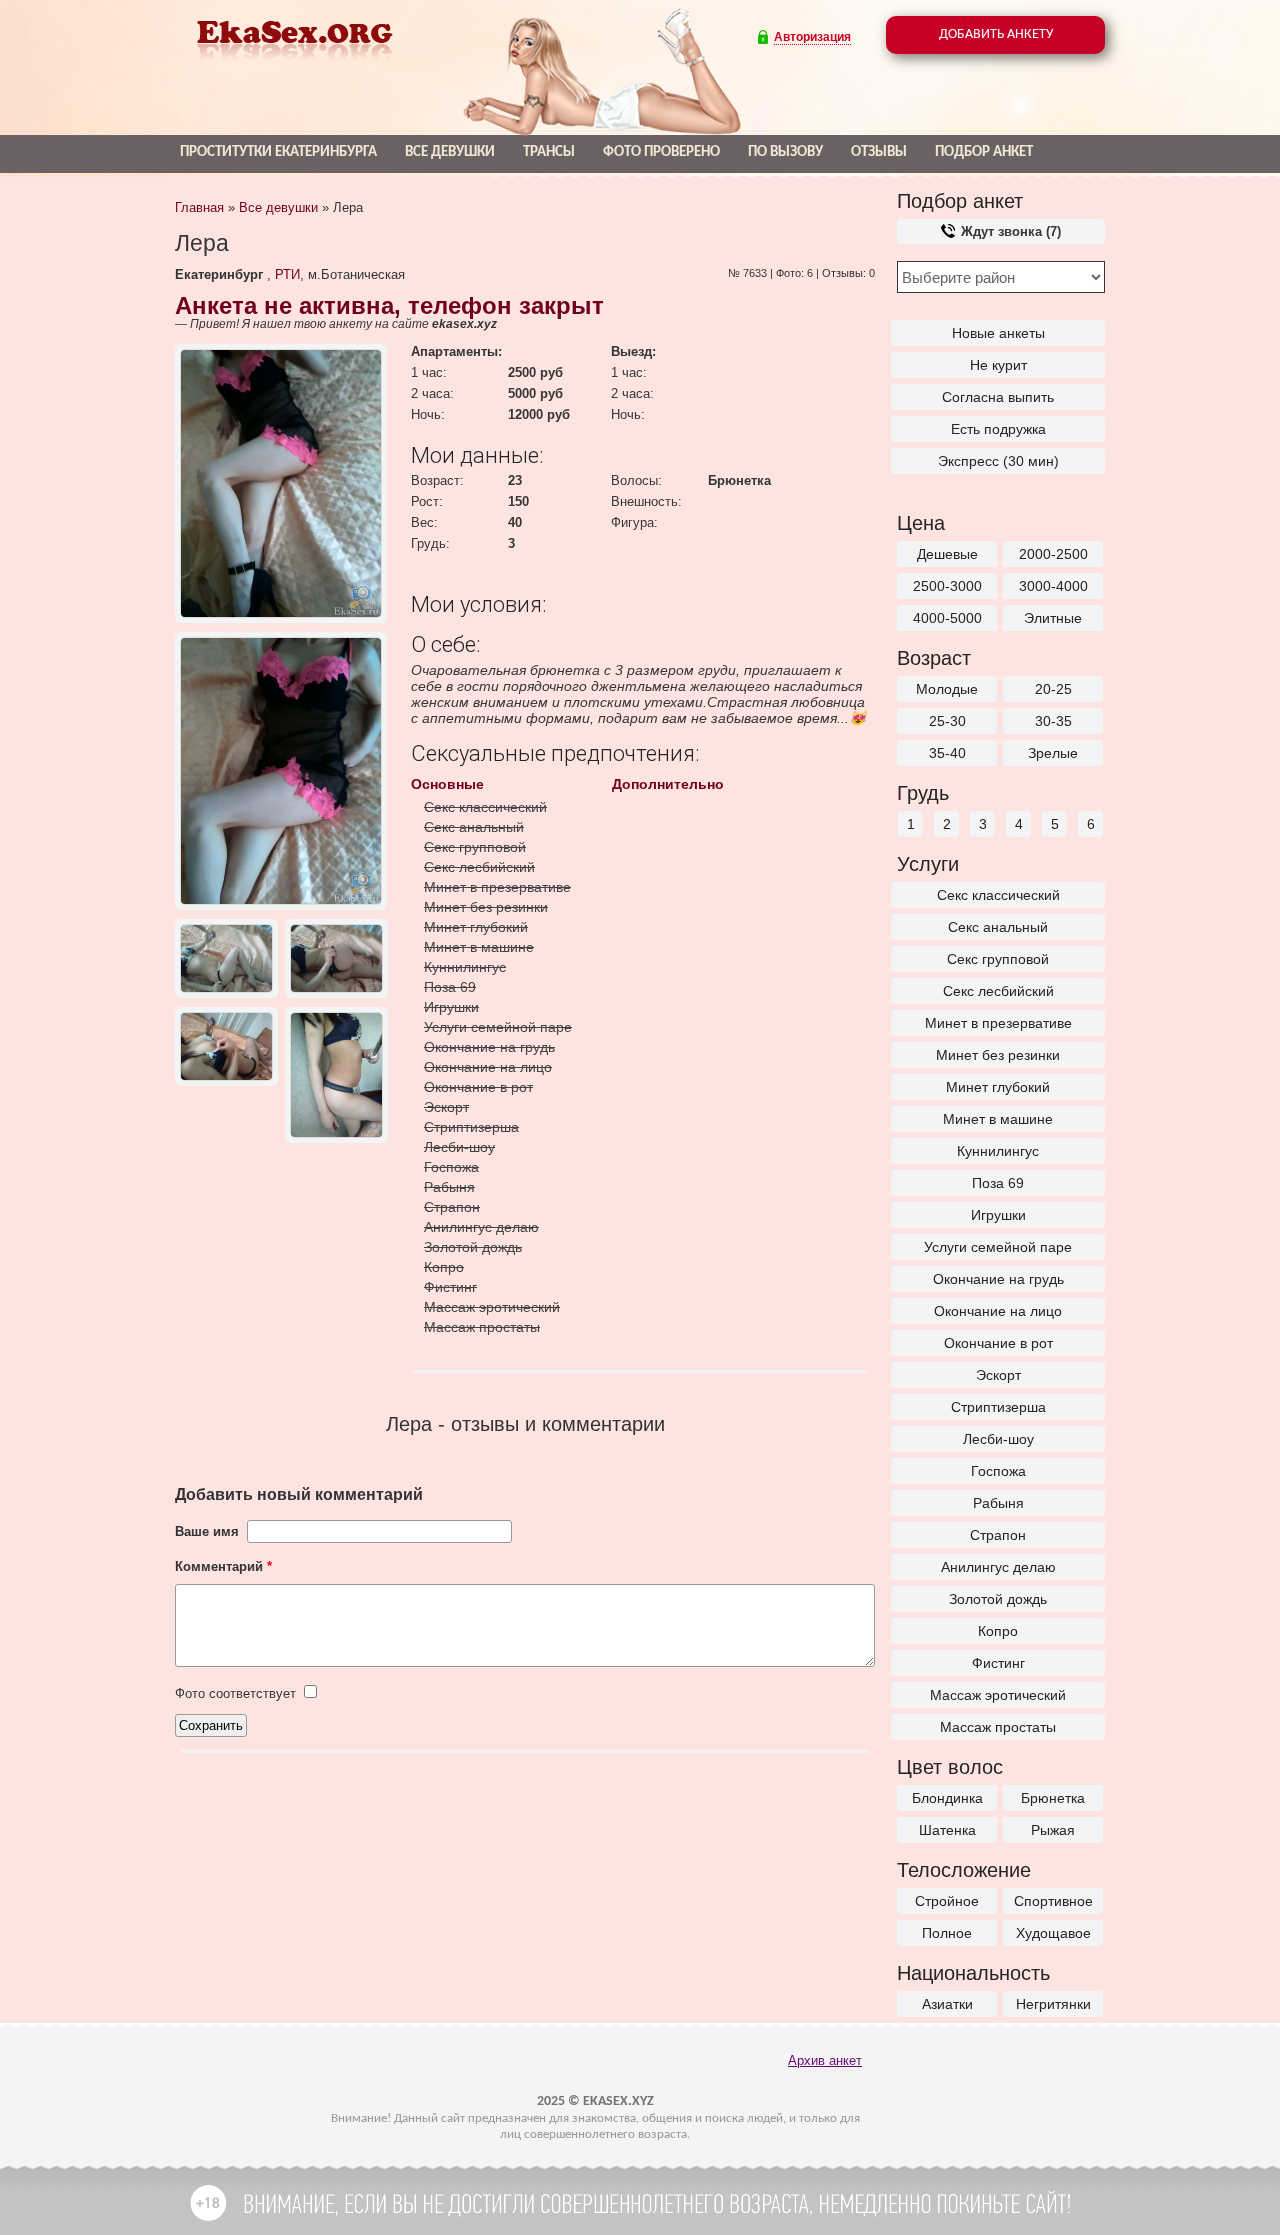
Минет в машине (998, 1119)
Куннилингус (998, 1151)
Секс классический (998, 895)
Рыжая (1053, 1830)
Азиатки (947, 2004)
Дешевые (947, 554)
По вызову (785, 152)
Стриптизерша (998, 1407)
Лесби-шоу (998, 1439)
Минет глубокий (998, 1087)
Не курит (998, 365)
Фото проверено (661, 152)
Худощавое (1053, 1933)
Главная (199, 207)
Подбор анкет (984, 152)
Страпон (998, 1535)
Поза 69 (998, 1183)
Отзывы (879, 152)
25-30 (947, 721)
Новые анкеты (998, 333)
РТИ (287, 274)
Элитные (1053, 618)
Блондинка (947, 1798)
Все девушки (450, 152)
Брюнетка (1053, 1798)
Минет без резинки (998, 1055)
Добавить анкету (996, 34)
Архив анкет (825, 2060)
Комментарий (223, 1566)
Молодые (947, 689)
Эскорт (998, 1375)
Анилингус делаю (998, 1567)
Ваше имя (207, 1531)
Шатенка (947, 1830)
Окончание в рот (998, 1343)
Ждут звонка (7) (1009, 231)
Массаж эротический (998, 1695)
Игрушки (998, 1215)
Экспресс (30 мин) (998, 461)
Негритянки (1053, 2004)
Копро (998, 1631)
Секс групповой (998, 959)
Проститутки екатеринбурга (278, 152)
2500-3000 (947, 586)
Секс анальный (998, 927)
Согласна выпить (998, 397)
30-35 (1053, 721)
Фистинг (998, 1663)
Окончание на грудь (998, 1279)
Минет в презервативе (998, 1023)
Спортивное (1053, 1901)
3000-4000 (1053, 586)
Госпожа (998, 1471)
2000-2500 (1053, 554)
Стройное (947, 1901)
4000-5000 (947, 618)
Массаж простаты (998, 1727)
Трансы (549, 152)
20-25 (1053, 689)
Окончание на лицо (998, 1311)
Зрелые (1053, 753)
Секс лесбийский (998, 991)
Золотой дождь (998, 1599)
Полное (947, 1933)
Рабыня (998, 1503)
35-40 (947, 753)
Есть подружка (998, 429)
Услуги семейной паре (998, 1247)
